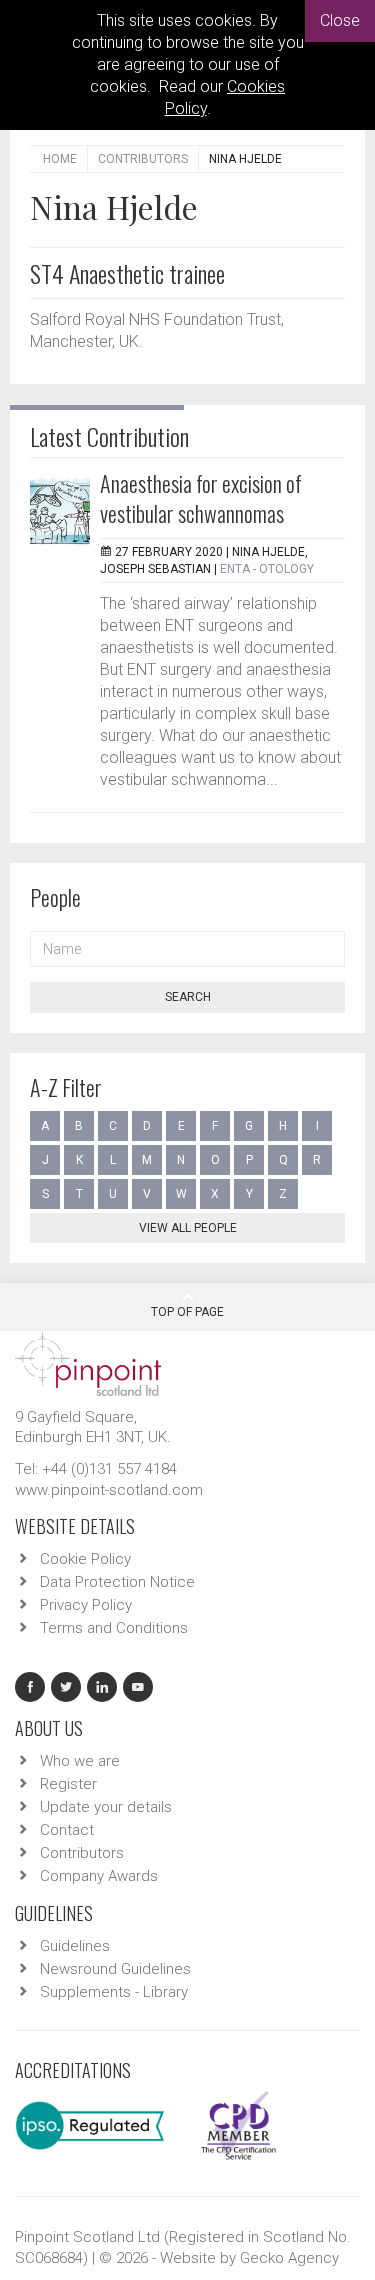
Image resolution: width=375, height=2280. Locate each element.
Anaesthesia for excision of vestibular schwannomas (201, 498)
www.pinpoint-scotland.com (109, 1490)
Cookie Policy (85, 1559)
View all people (188, 1228)
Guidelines (75, 1946)
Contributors (143, 159)
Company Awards (99, 1876)
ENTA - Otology (267, 569)
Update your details (106, 1807)
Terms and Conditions (114, 1628)
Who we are (80, 1761)
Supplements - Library (114, 1992)
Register (68, 1784)
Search (188, 997)
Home (60, 159)
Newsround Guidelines (115, 1969)
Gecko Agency (289, 2258)
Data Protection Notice (117, 1582)
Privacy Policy (86, 1605)
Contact (67, 1830)
